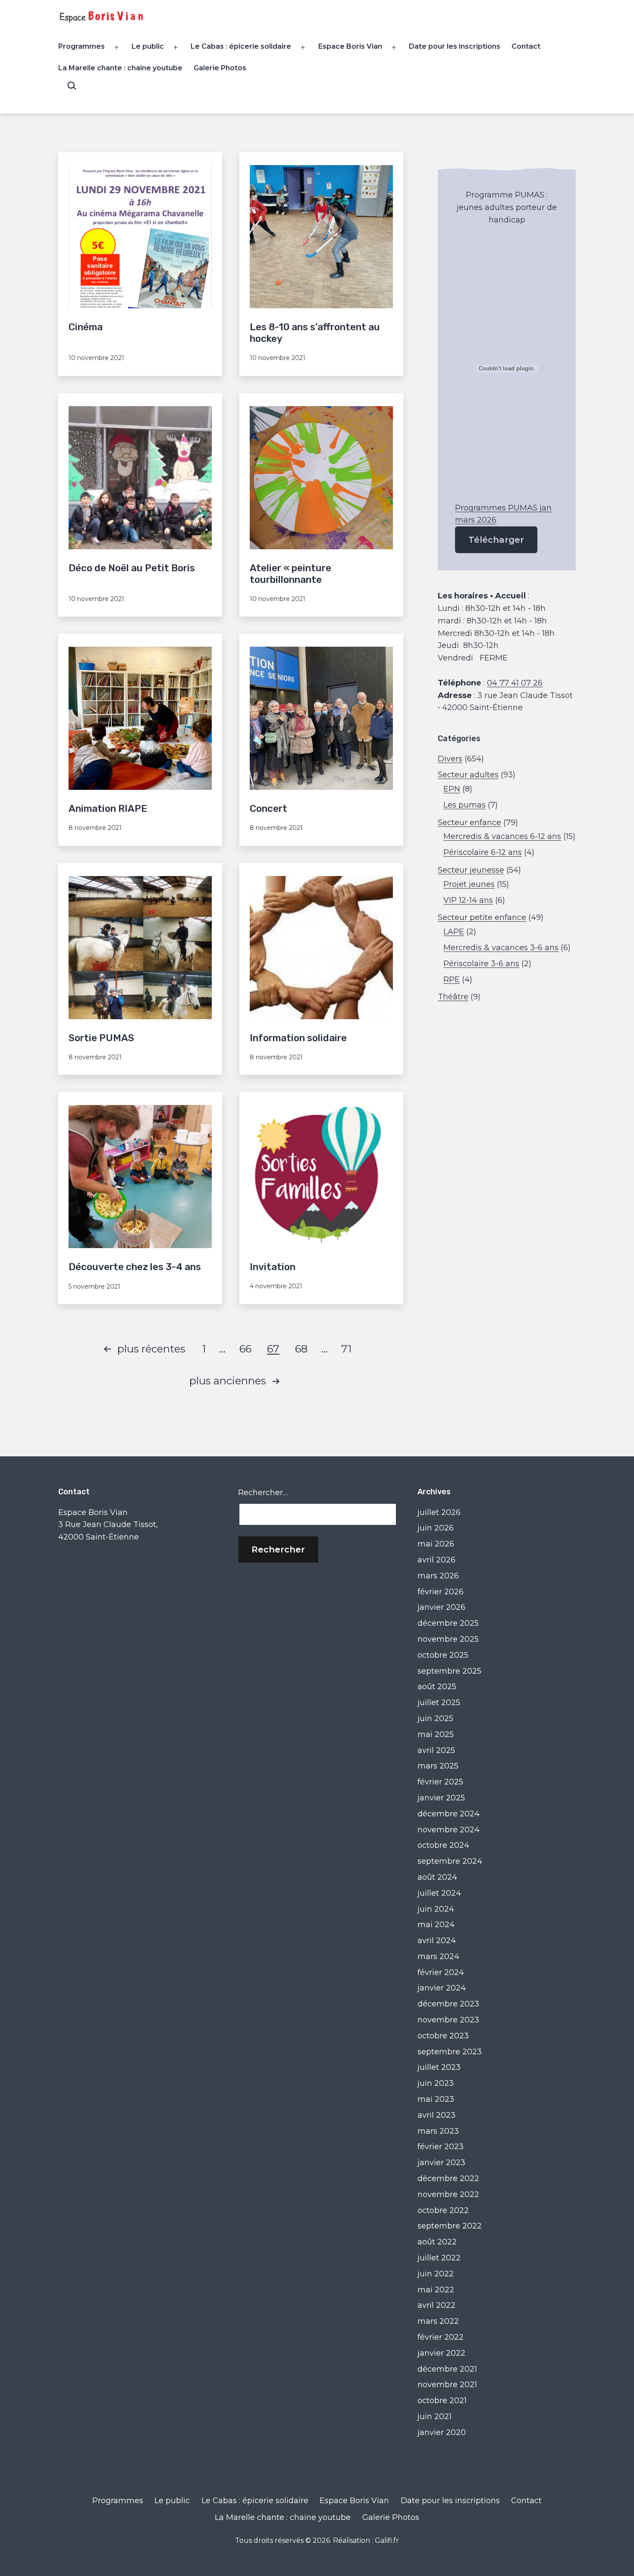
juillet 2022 (439, 2258)
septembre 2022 (450, 2226)
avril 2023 (436, 2115)
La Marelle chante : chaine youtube (120, 68)
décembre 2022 (448, 2178)
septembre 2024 (450, 1861)
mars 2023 (438, 2131)
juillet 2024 (439, 1893)
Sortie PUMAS (101, 1038)
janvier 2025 (441, 1798)
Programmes (82, 46)
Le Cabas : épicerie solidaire (241, 46)
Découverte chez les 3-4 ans (135, 1267)
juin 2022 (436, 2274)
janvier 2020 (442, 2432)
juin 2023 (436, 2083)
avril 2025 (436, 1750)
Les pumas (465, 805)
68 (301, 1349)
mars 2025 (438, 1766)
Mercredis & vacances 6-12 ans (502, 836)
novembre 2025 (448, 1639)
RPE (452, 980)
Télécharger (496, 540)
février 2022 (441, 2337)
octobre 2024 (443, 1845)
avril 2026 (436, 1560)
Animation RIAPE (108, 809)
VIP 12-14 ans (468, 900)
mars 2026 (438, 1576)
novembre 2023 (448, 2020)
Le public (148, 46)
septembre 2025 (449, 1671)
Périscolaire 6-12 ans (483, 852)
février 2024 (441, 1972)
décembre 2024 (449, 1814)
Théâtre (453, 997)
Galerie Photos (220, 68)
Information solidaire (298, 1038)
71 (346, 1349)
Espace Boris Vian (350, 46)
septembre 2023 (450, 2052)
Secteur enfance (469, 823)
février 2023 (441, 2147)
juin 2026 (436, 1528)
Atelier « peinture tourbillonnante (290, 574)
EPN (452, 789)
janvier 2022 (441, 2353)
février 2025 (440, 1782)
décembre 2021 (447, 2369)
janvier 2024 (442, 1988)
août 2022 (437, 2242)
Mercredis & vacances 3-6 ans (501, 948)
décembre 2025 (448, 1623)
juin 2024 (436, 1909)
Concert (268, 809)
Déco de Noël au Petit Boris (132, 568)
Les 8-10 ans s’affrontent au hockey (315, 333)
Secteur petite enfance (482, 917)
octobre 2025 (443, 1655)
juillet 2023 (439, 2067)
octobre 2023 (443, 2036)
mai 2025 (436, 1734)
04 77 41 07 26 (515, 683)
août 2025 (437, 1687)
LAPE (454, 932)
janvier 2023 (441, 2163)
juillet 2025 (439, 1703)
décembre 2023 (448, 2004)
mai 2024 (436, 1925)
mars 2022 (438, 2321)
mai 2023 (436, 2099)
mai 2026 (436, 1544)
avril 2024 (437, 1941)
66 (245, 1349)
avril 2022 (436, 2305)
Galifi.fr (387, 2540)
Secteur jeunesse (471, 870)
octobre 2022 (443, 2210)
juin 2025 (435, 1718)
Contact (526, 46)
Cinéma (86, 327)
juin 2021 (435, 2416)
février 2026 (441, 1592)
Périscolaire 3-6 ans (481, 964)
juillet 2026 (439, 1512)
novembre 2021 (447, 2385)
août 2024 (437, 1877)
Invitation (273, 1267)
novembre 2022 (448, 2194)
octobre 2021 (442, 2401)
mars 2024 (438, 1956)
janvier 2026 (441, 1607)
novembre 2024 (449, 1830)
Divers (450, 759)
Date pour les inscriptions (455, 46)
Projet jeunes (469, 884)
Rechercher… (263, 1493)
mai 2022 (436, 2290)
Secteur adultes (468, 775)
